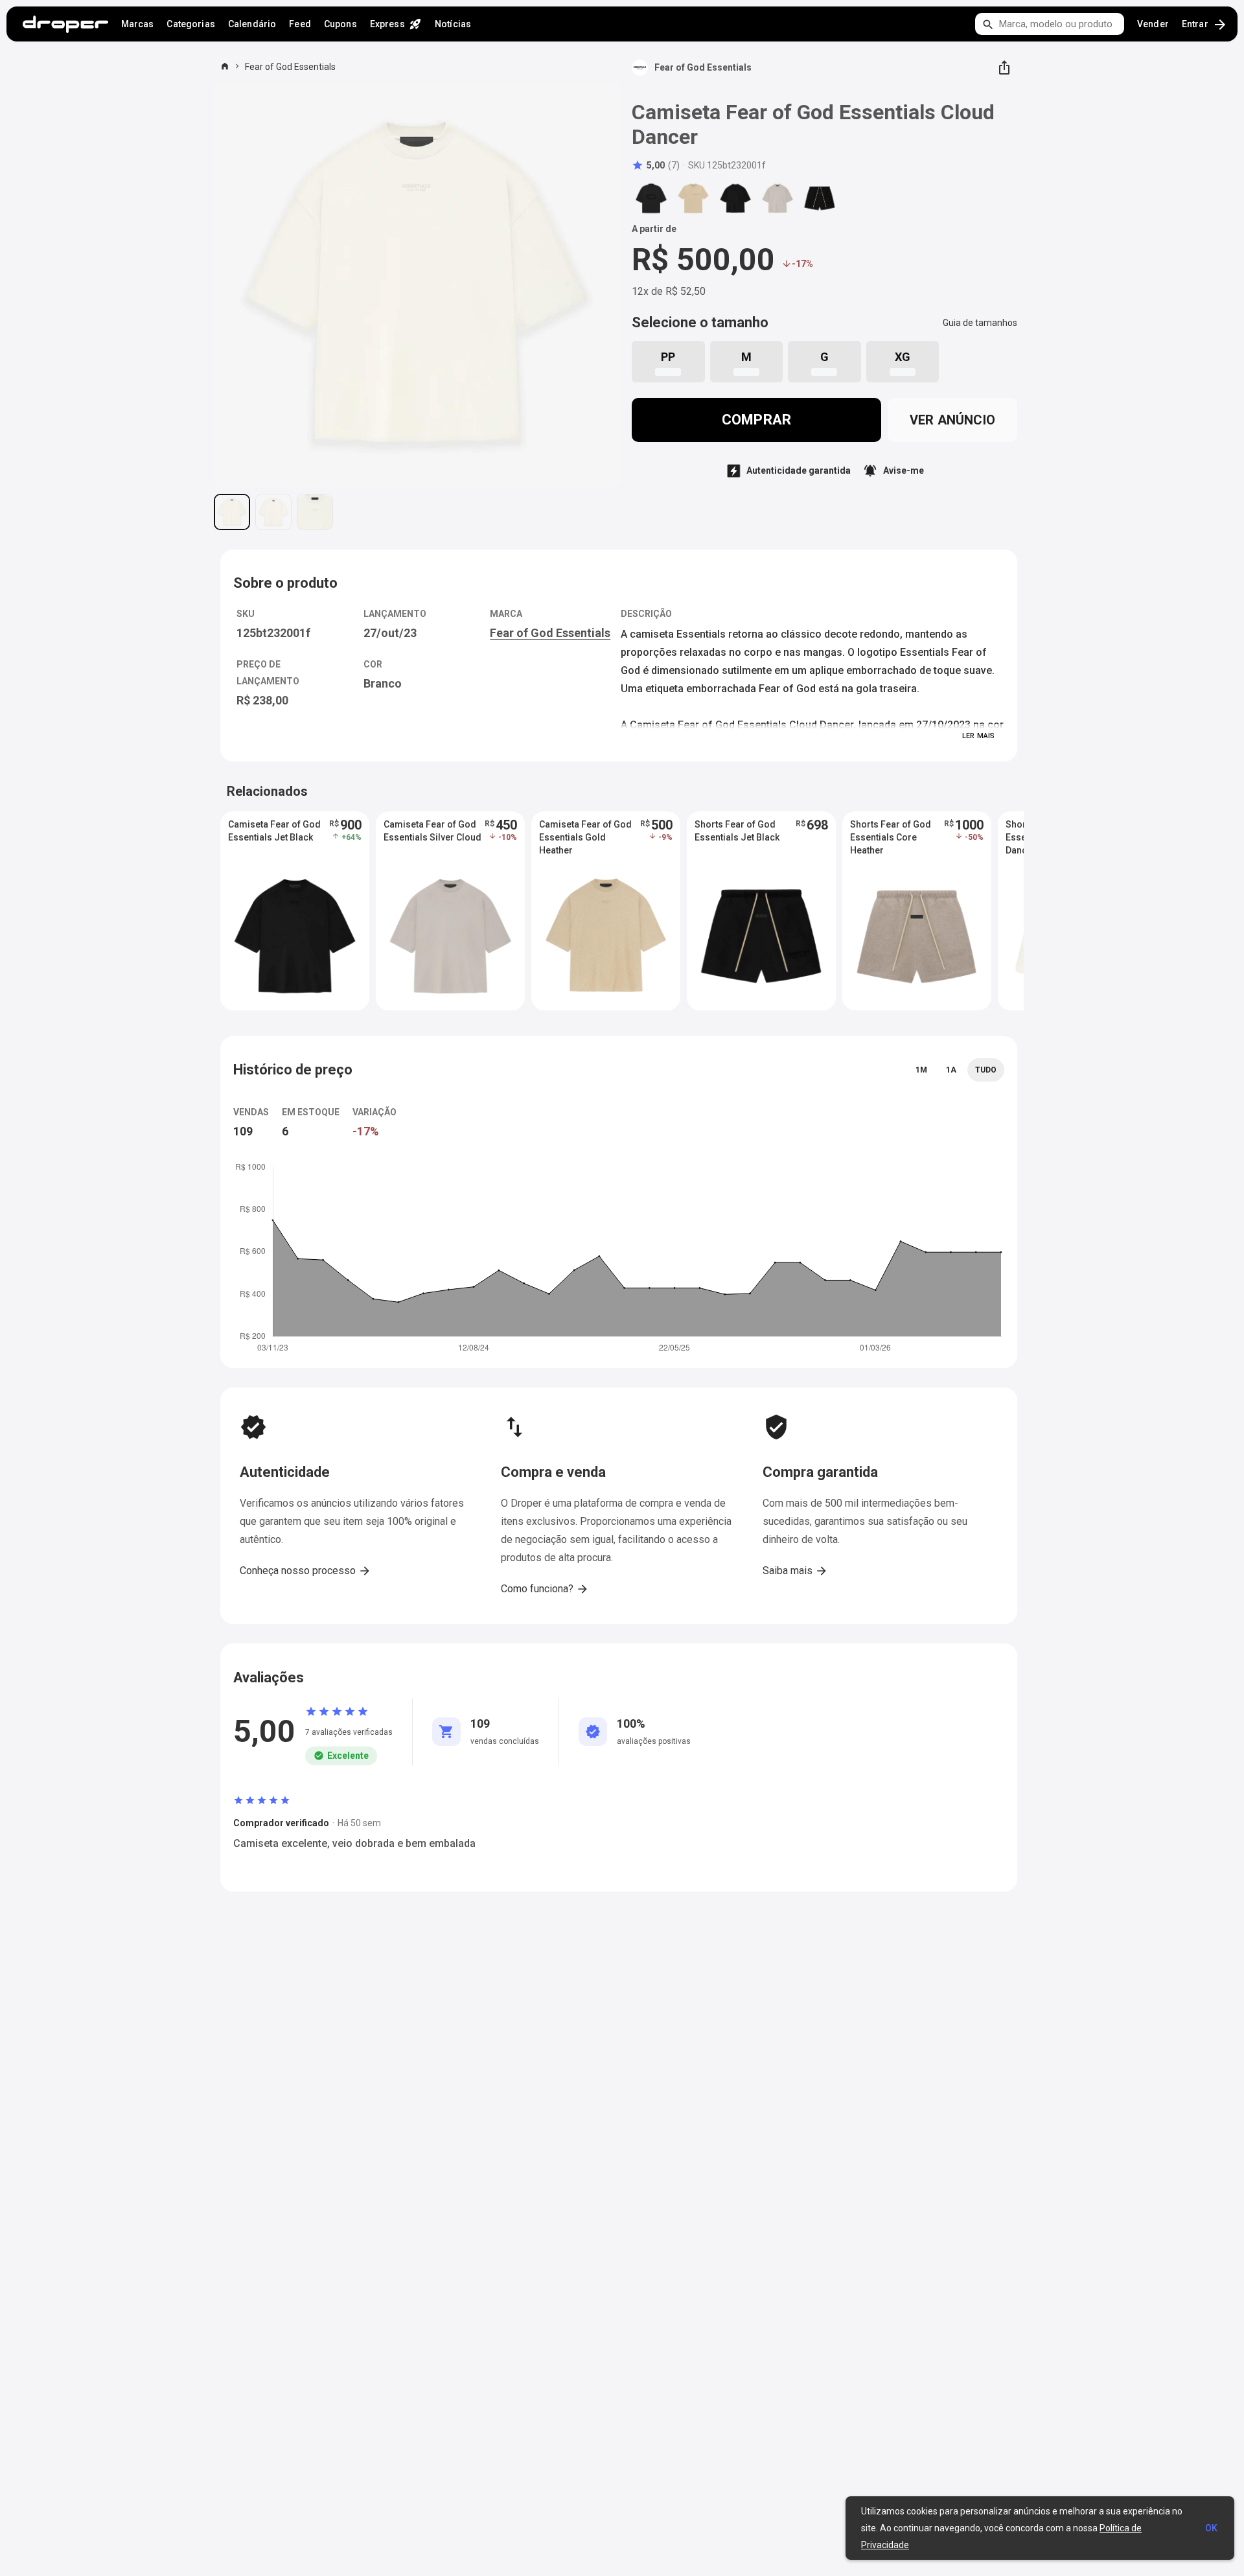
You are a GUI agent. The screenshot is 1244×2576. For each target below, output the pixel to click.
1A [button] (951, 1070)
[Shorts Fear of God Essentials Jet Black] (820, 198)
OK (1211, 2528)
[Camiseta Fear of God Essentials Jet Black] (735, 198)
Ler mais (978, 736)
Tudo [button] (986, 1070)
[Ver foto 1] (232, 512)
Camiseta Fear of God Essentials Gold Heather (585, 837)
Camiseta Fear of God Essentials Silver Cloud (432, 831)
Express (396, 24)
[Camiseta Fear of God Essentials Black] (651, 198)
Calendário (252, 24)
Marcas (138, 24)
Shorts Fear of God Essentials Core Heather (891, 837)
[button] (656, 165)
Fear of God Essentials (290, 67)
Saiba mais (795, 1571)
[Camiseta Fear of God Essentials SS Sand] (693, 198)
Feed (300, 24)
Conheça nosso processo (305, 1571)
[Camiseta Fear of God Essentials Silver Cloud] (777, 198)
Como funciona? (545, 1589)
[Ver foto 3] (315, 512)
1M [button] (921, 1070)
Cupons (340, 24)
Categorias (190, 24)
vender (1153, 24)
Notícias (453, 24)
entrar (1205, 25)
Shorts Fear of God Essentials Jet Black (737, 831)
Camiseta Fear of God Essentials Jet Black (274, 831)
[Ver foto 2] (273, 512)
